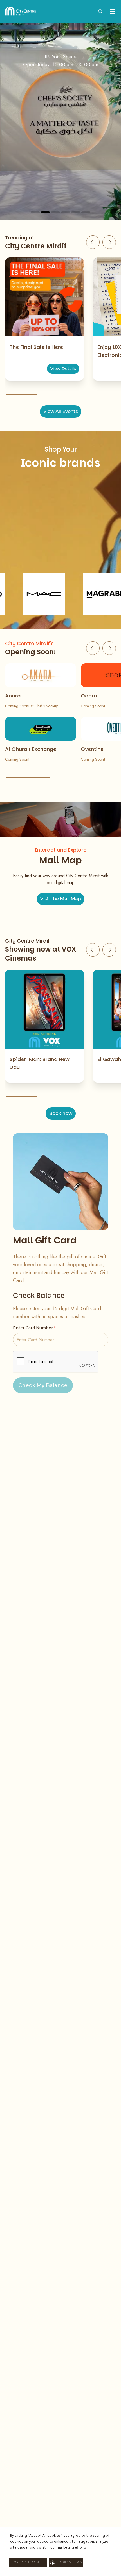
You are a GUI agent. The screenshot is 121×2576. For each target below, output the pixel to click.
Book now (61, 1113)
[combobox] (100, 11)
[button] (66, 2562)
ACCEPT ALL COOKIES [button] (28, 2562)
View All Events (61, 411)
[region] (60, 121)
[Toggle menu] (113, 11)
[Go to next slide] (109, 242)
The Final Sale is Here (36, 347)
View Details (63, 369)
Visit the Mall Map (61, 899)
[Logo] (21, 11)
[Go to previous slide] (93, 242)
